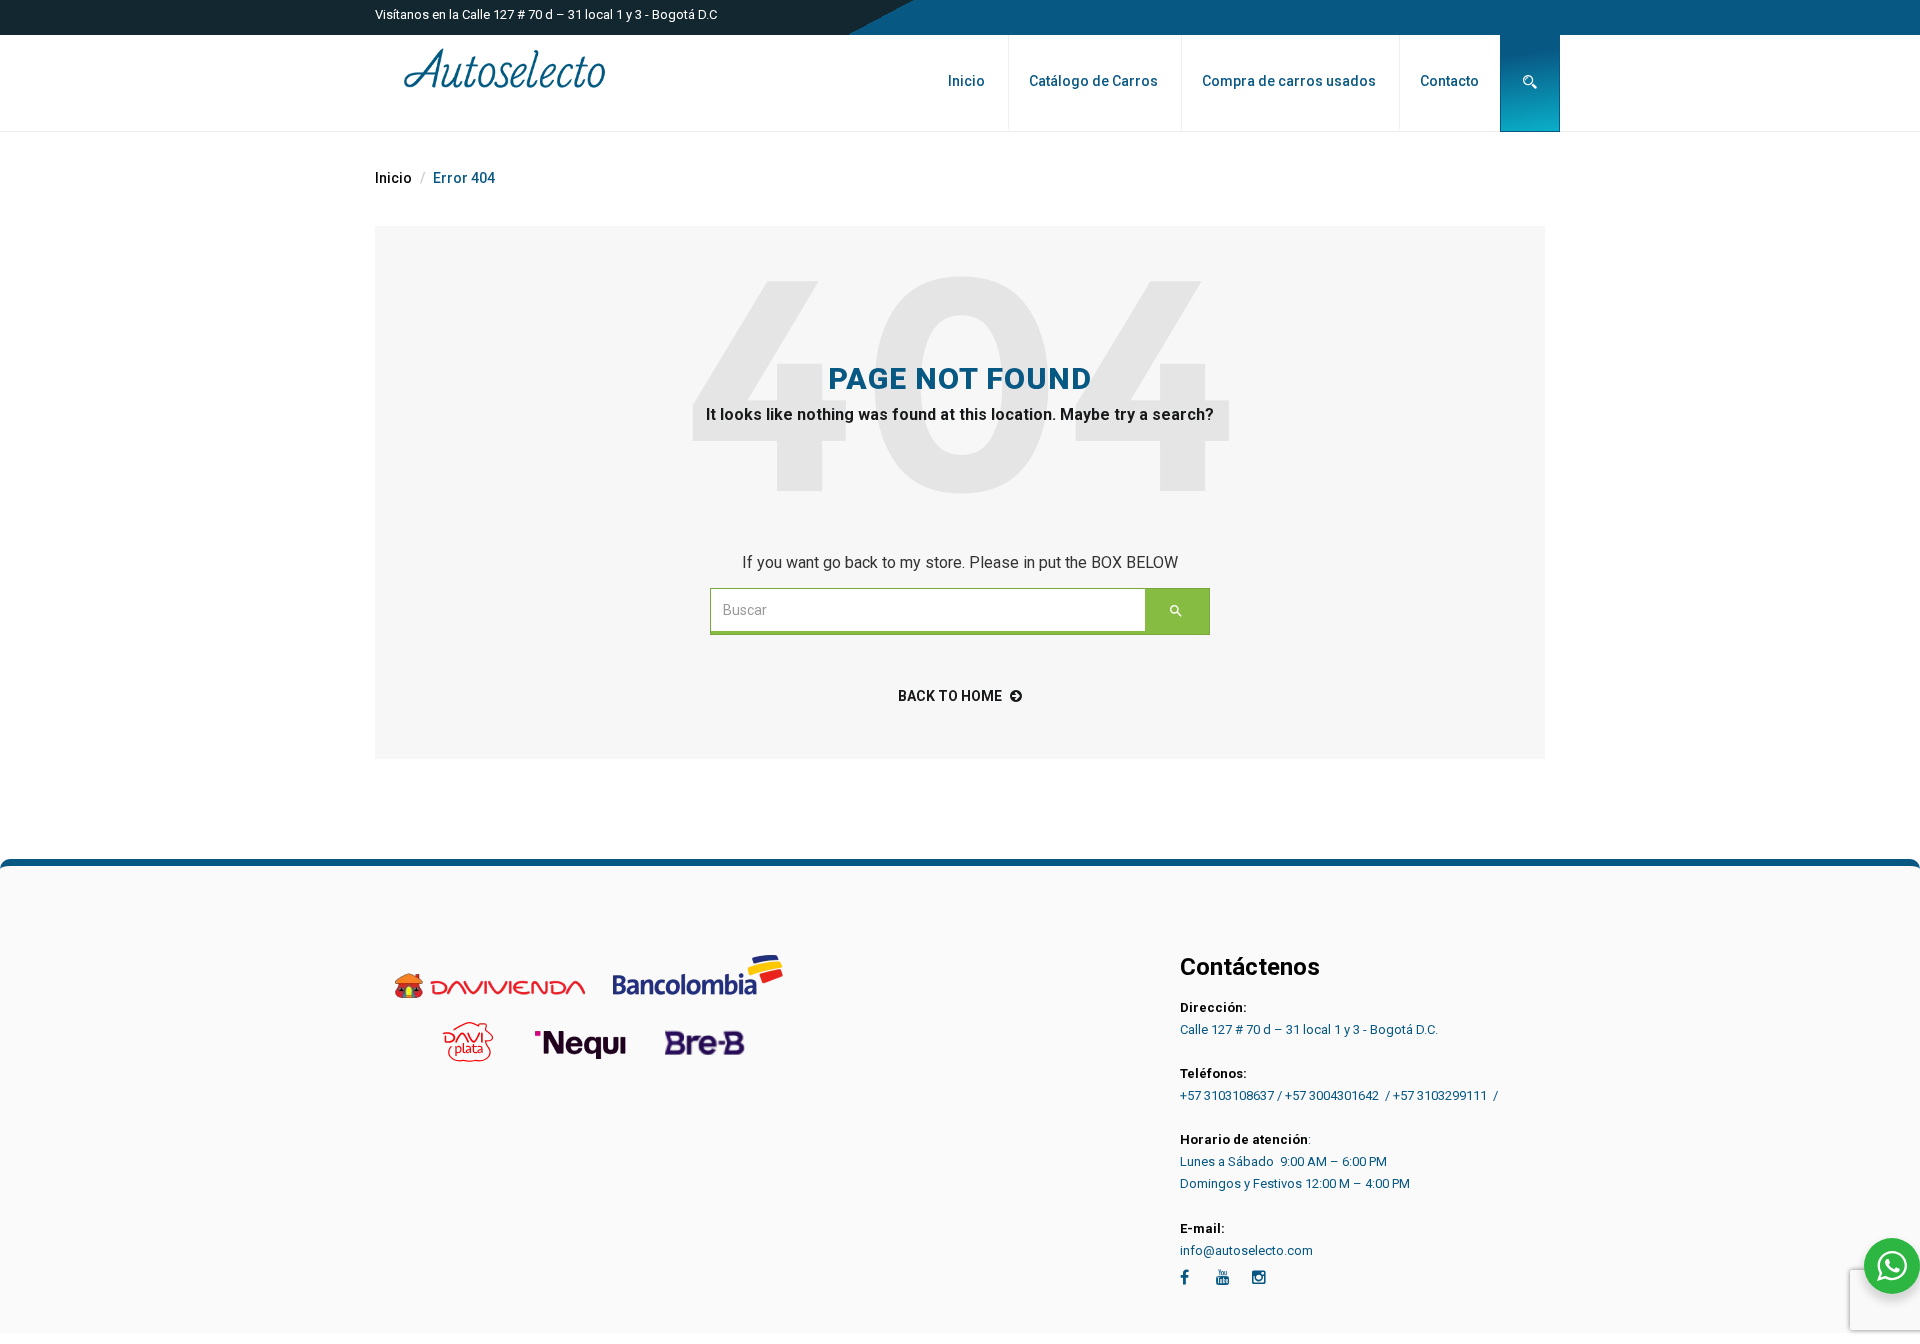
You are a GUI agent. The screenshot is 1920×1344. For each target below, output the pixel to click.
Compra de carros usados (1289, 81)
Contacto (1449, 81)
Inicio (966, 81)
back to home (950, 696)
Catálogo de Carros (1093, 81)
